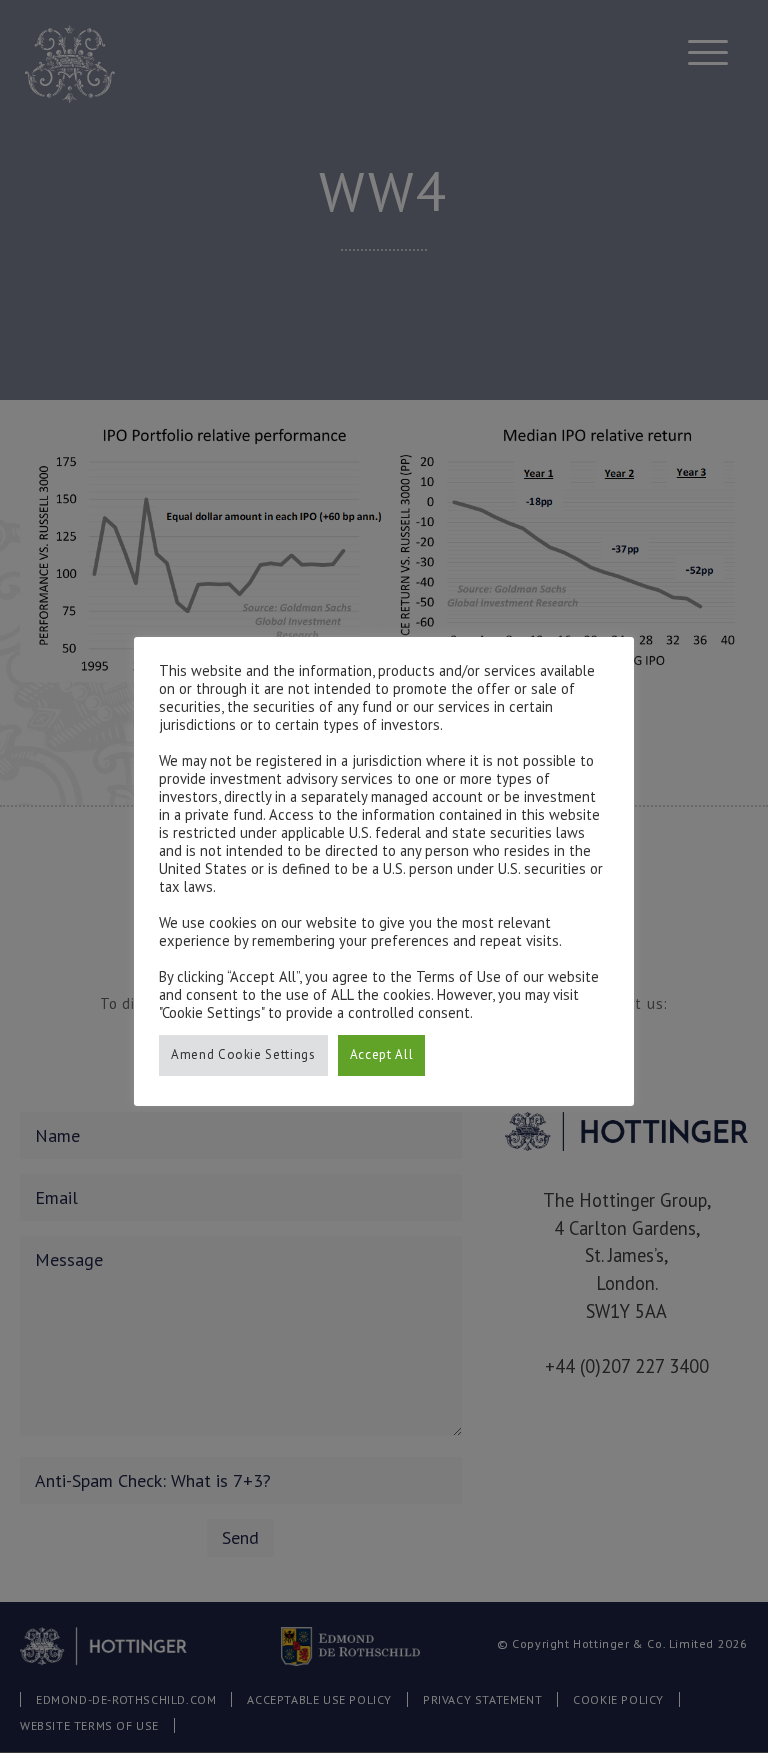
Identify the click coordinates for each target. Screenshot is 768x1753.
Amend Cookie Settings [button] (243, 1054)
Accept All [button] (382, 1054)
